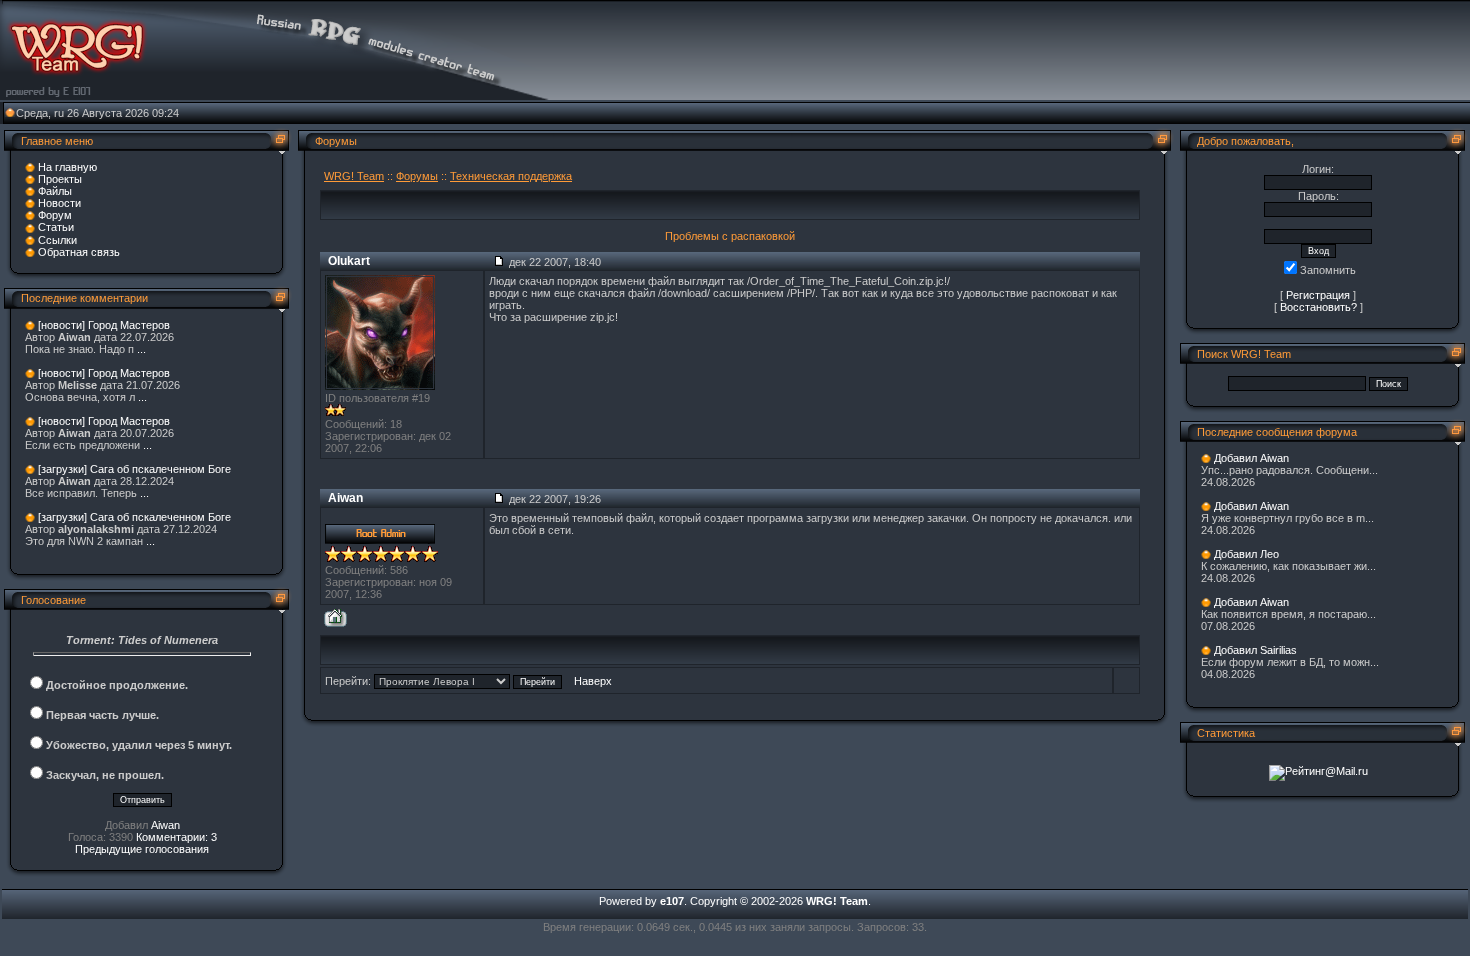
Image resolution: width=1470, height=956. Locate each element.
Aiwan (165, 825)
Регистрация (1318, 295)
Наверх (593, 681)
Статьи (56, 227)
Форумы (417, 176)
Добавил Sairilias (1255, 650)
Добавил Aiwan (1251, 458)
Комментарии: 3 (176, 837)
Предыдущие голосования (142, 849)
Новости (59, 203)
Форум (55, 215)
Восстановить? (1318, 307)
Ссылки (57, 240)
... (141, 349)
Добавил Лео (1246, 554)
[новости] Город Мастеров (104, 325)
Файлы (55, 191)
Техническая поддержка (511, 176)
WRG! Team (354, 176)
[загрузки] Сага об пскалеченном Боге (134, 469)
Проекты (60, 179)
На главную (67, 167)
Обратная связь (79, 252)
